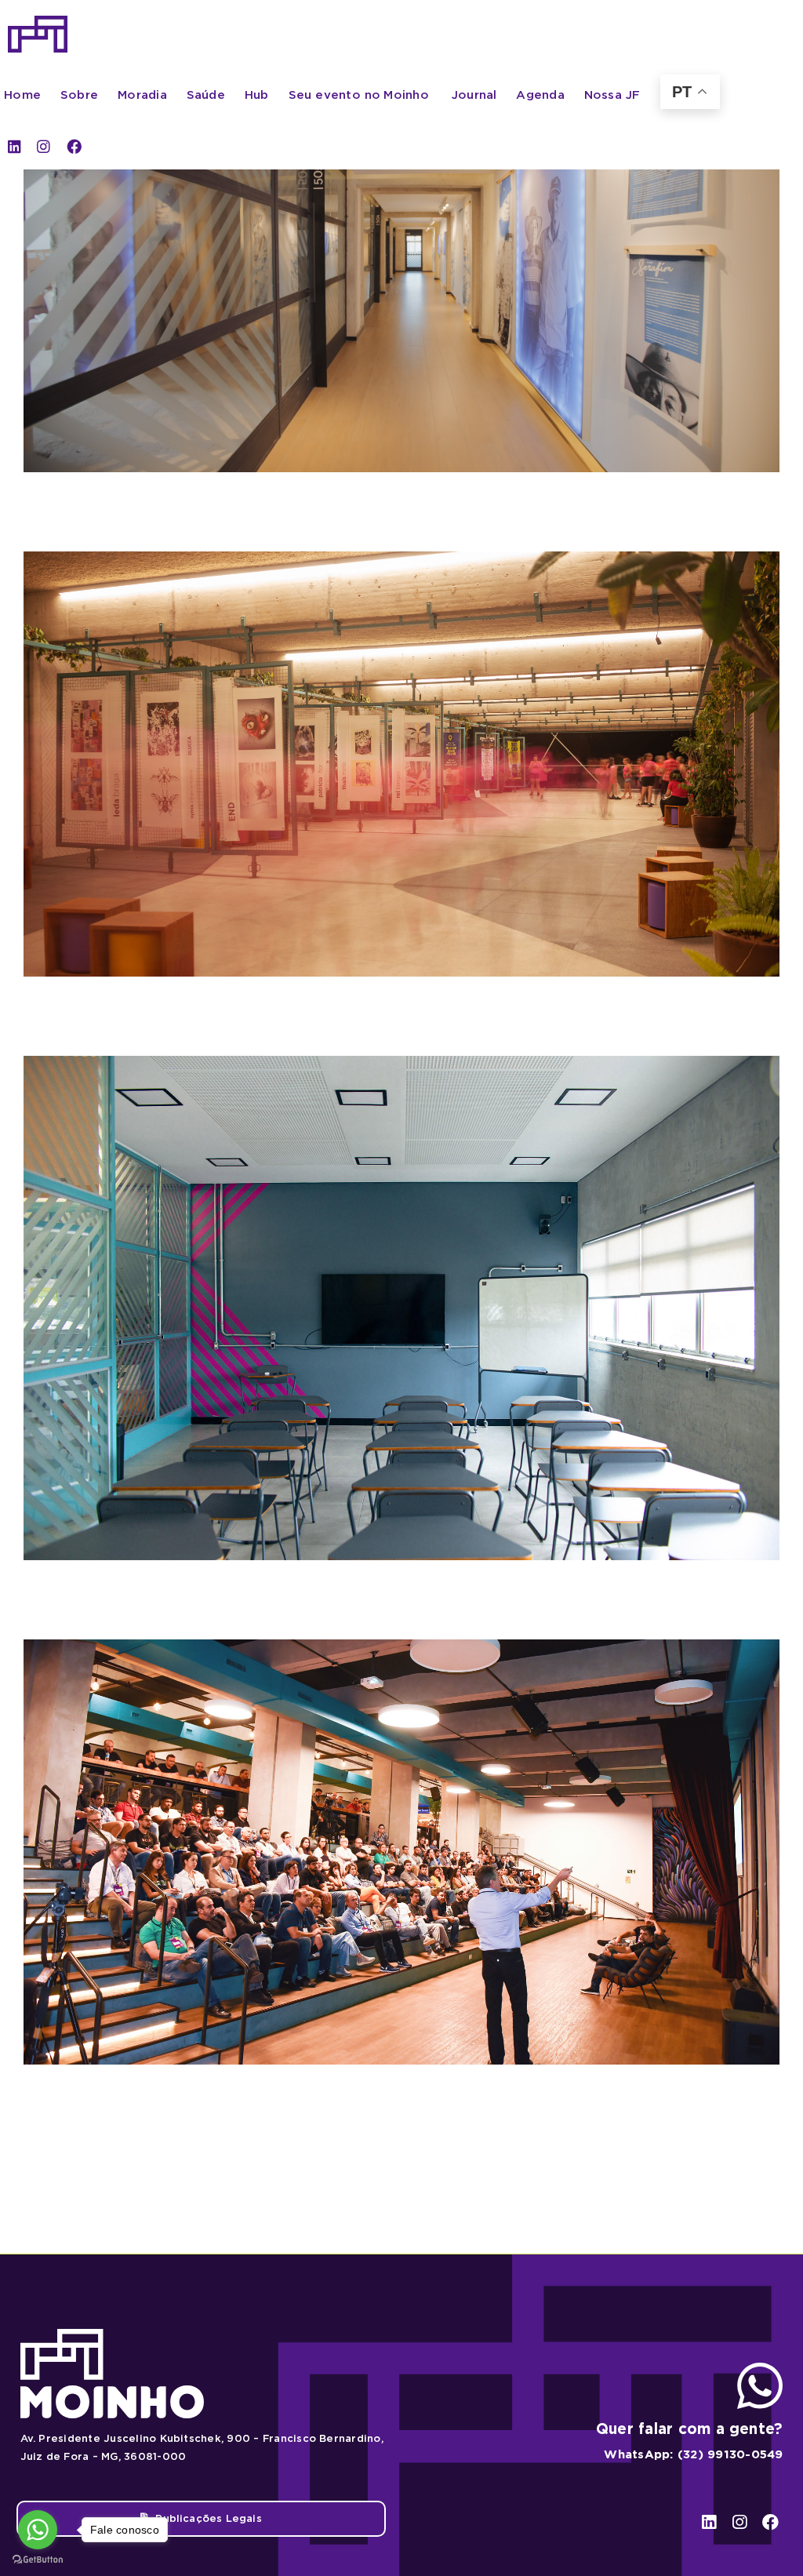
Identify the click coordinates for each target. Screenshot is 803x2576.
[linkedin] (15, 146)
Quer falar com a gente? (690, 2429)
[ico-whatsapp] (760, 2369)
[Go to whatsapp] (38, 2530)
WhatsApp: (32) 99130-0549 (693, 2454)
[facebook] (74, 146)
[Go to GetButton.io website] (38, 2560)
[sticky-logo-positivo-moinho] (38, 22)
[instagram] (44, 146)
